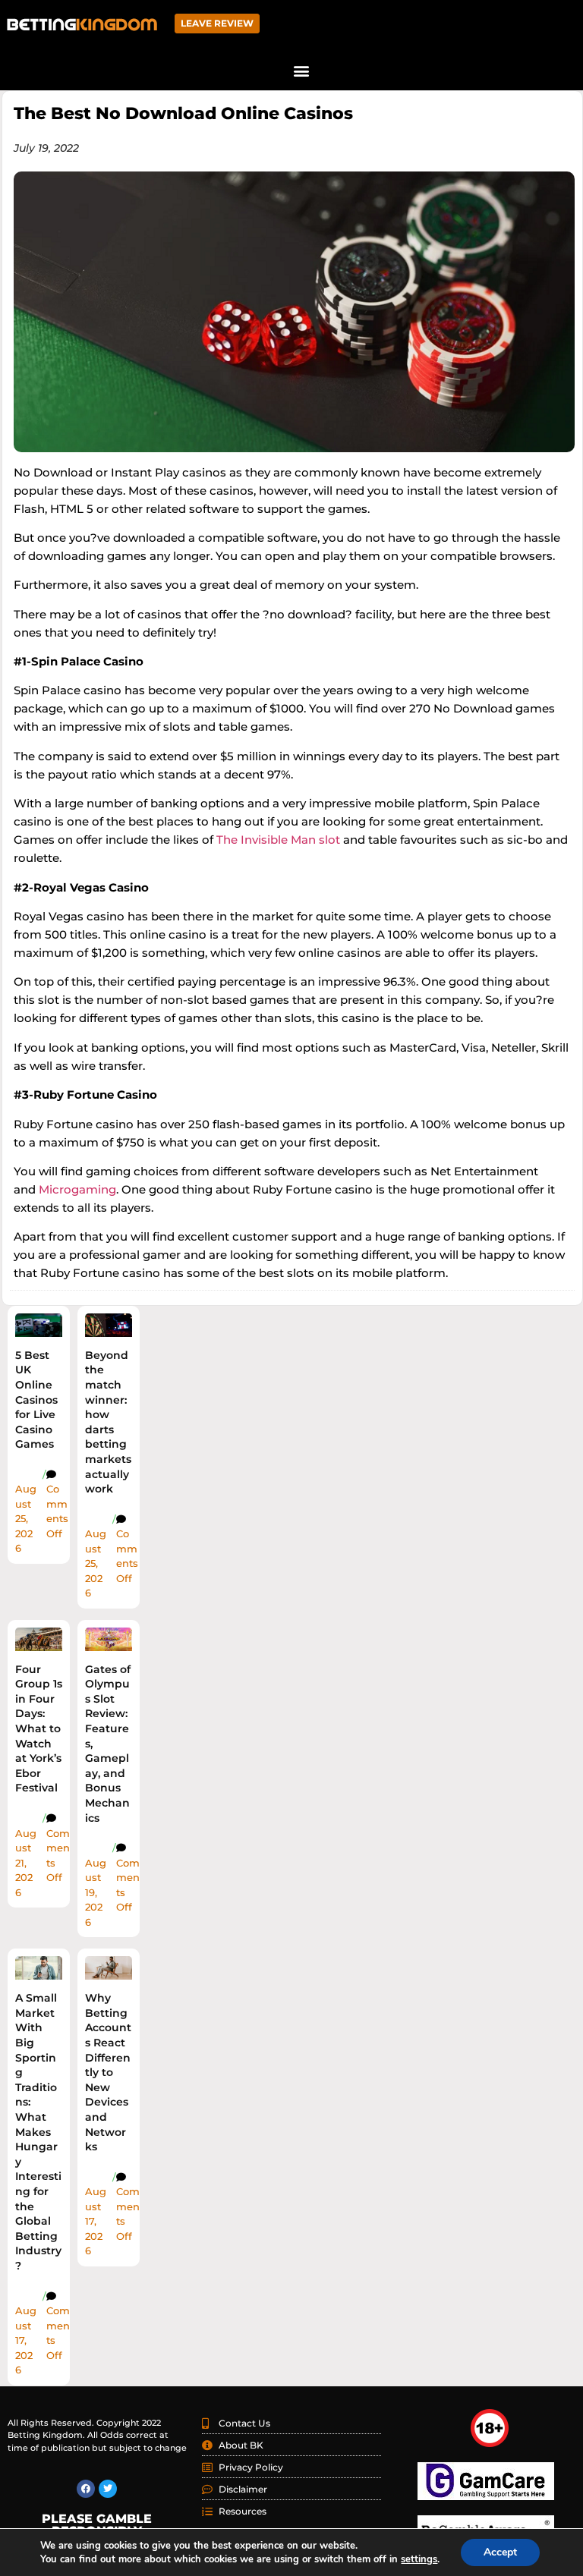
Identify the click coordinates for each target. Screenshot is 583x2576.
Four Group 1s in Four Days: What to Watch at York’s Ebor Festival (39, 1729)
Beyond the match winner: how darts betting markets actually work (108, 1422)
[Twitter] (108, 2489)
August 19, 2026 (96, 1892)
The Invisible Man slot (278, 840)
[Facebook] (86, 2489)
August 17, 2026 (26, 2340)
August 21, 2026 (26, 1863)
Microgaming (77, 1189)
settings (419, 2559)
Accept (500, 2552)
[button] (301, 70)
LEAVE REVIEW (217, 23)
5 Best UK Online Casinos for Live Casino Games (36, 1400)
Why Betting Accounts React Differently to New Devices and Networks (108, 2072)
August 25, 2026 (26, 1518)
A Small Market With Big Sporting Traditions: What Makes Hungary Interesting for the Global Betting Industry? (38, 2132)
